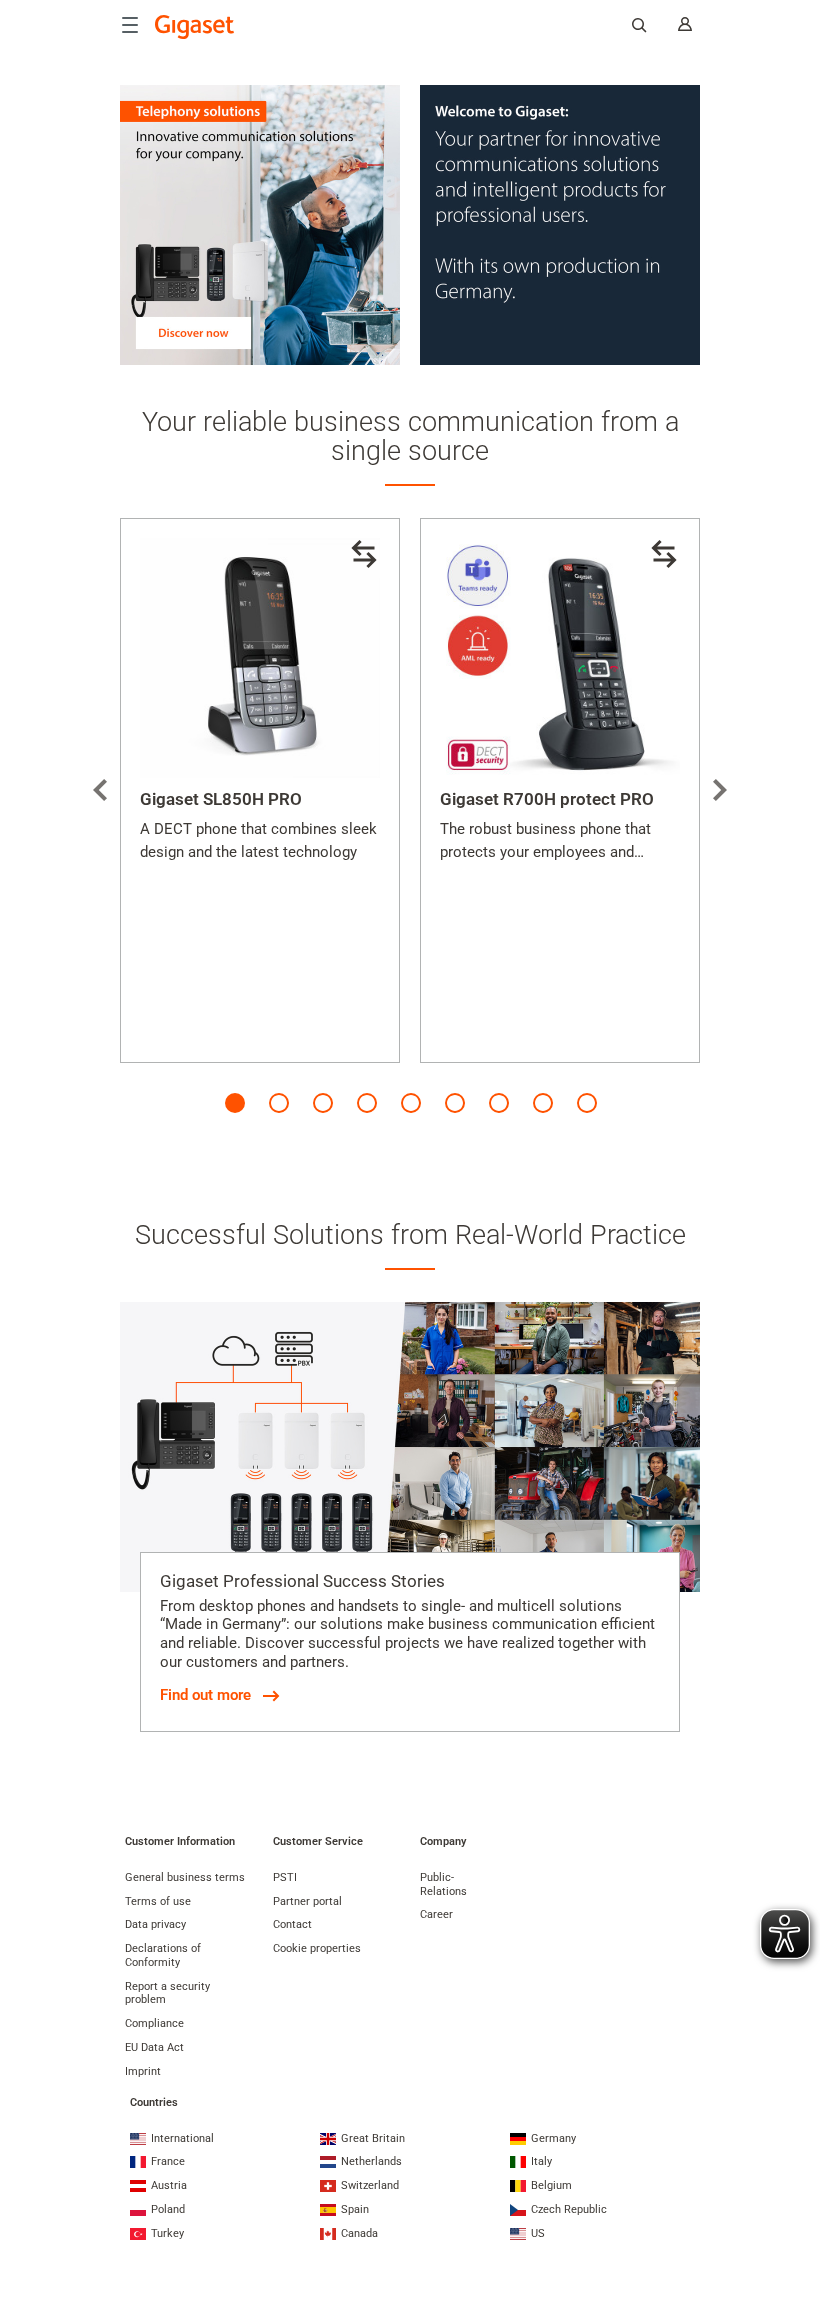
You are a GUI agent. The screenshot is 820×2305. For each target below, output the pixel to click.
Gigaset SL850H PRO (221, 799)
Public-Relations (443, 1884)
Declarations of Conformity (163, 1955)
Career (436, 1914)
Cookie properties (317, 1948)
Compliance (154, 2023)
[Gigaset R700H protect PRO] (560, 658)
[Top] (795, 2210)
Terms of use (158, 1901)
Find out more (205, 1695)
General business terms (185, 1877)
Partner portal (307, 1901)
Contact (292, 1924)
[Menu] (130, 25)
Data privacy (155, 1924)
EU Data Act (154, 2047)
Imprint (143, 2071)
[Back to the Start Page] (195, 27)
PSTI (285, 1877)
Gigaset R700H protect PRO (547, 799)
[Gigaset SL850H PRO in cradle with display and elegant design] (260, 658)
